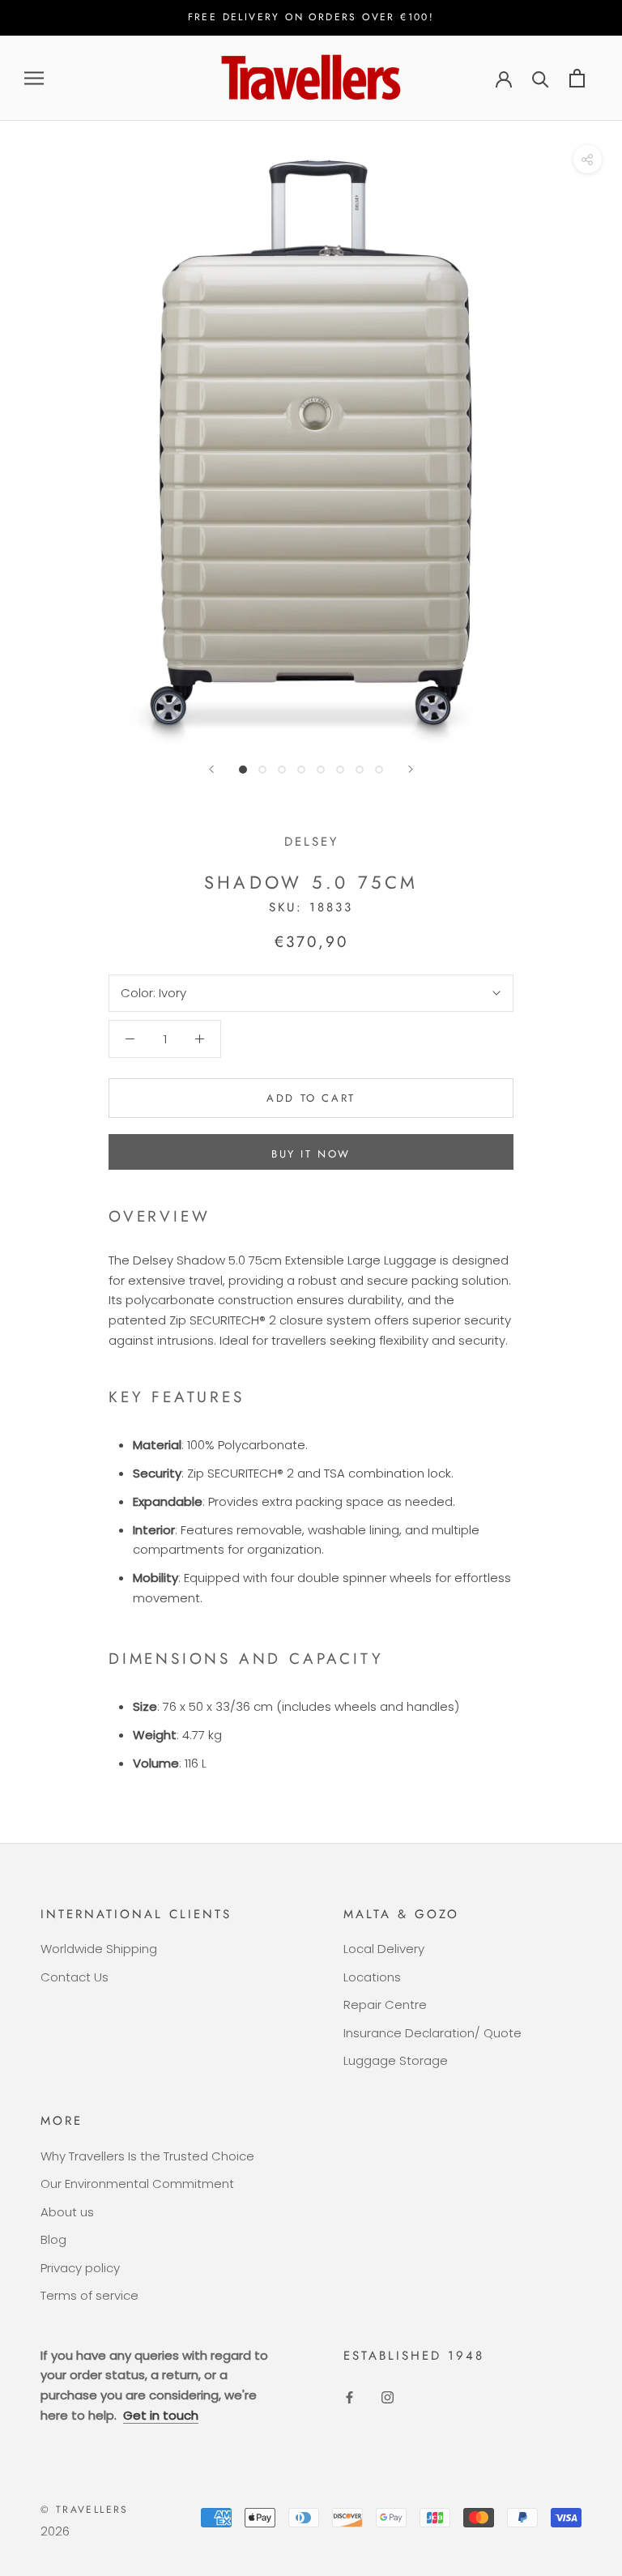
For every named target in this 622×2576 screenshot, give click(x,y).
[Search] (541, 78)
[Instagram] (388, 2397)
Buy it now (311, 1154)
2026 (55, 2531)
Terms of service (89, 2295)
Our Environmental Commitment (137, 2184)
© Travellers (85, 2510)
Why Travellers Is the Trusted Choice (147, 2156)
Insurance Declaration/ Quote (432, 2033)
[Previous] (211, 769)
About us (67, 2212)
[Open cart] (577, 78)
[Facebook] (349, 2397)
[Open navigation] (34, 78)
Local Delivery (384, 1949)
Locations (372, 1977)
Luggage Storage (396, 2060)
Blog (53, 2239)
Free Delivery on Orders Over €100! (311, 17)
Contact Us (75, 1977)
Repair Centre (385, 2005)
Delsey (311, 842)
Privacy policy (80, 2268)
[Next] (411, 769)
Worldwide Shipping (99, 1949)
